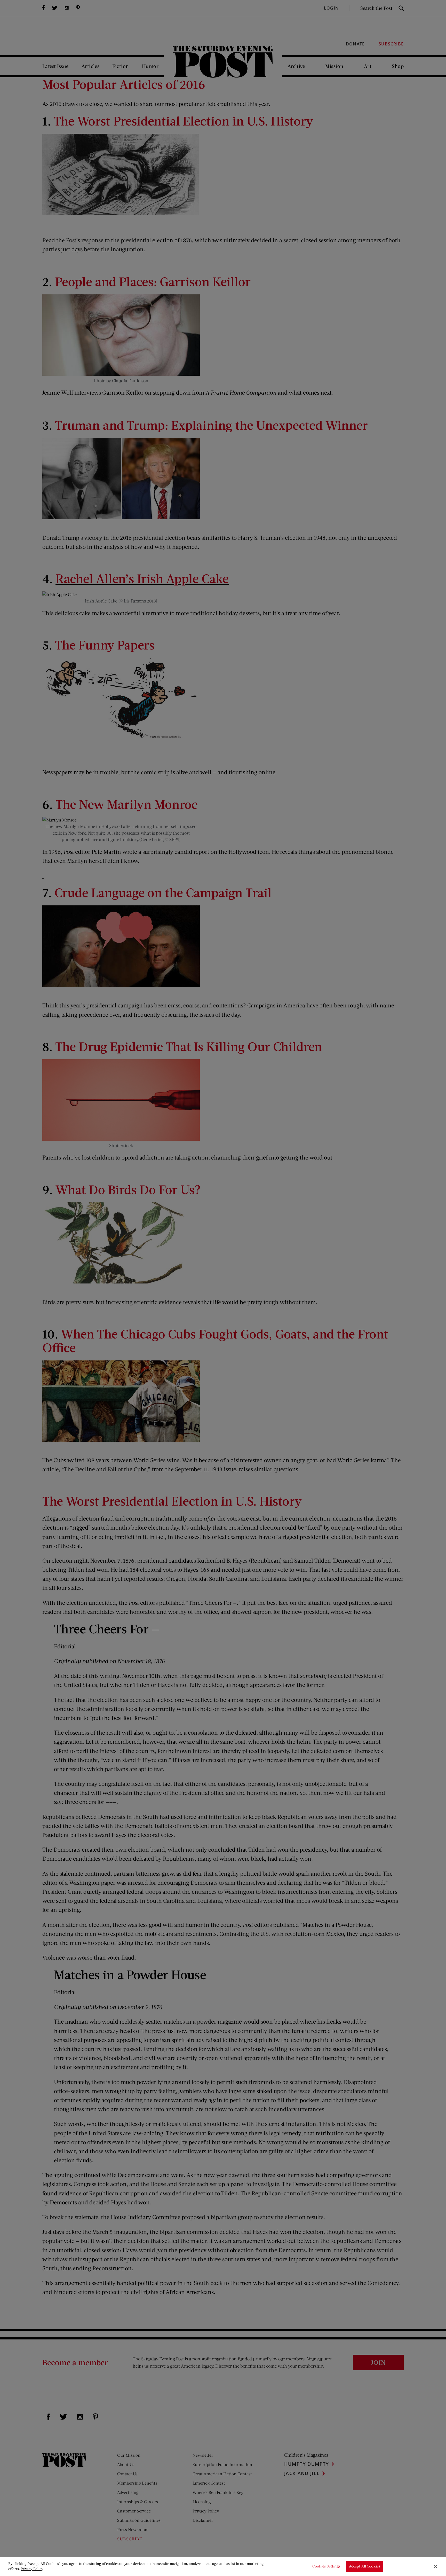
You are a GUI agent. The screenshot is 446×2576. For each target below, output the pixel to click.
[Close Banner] (436, 2566)
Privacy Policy (32, 2569)
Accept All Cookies (365, 2566)
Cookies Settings (326, 2566)
